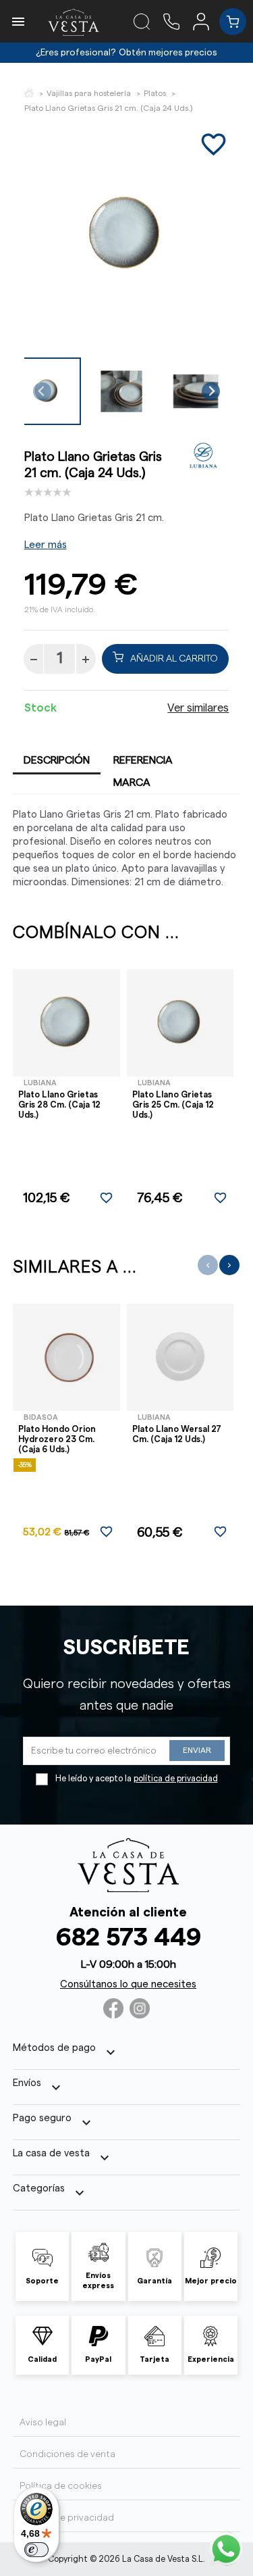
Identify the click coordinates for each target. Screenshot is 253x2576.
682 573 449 (129, 1938)
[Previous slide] (42, 392)
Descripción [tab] (57, 760)
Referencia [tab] (143, 760)
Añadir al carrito (174, 659)
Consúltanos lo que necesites (128, 1984)
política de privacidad (176, 1779)
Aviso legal (43, 2423)
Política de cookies (61, 2486)
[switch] (36, 2550)
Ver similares (198, 708)
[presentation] (208, 1265)
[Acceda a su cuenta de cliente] (206, 21)
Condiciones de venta (67, 2454)
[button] (121, 391)
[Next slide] (211, 392)
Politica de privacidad (67, 2518)
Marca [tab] (132, 783)
